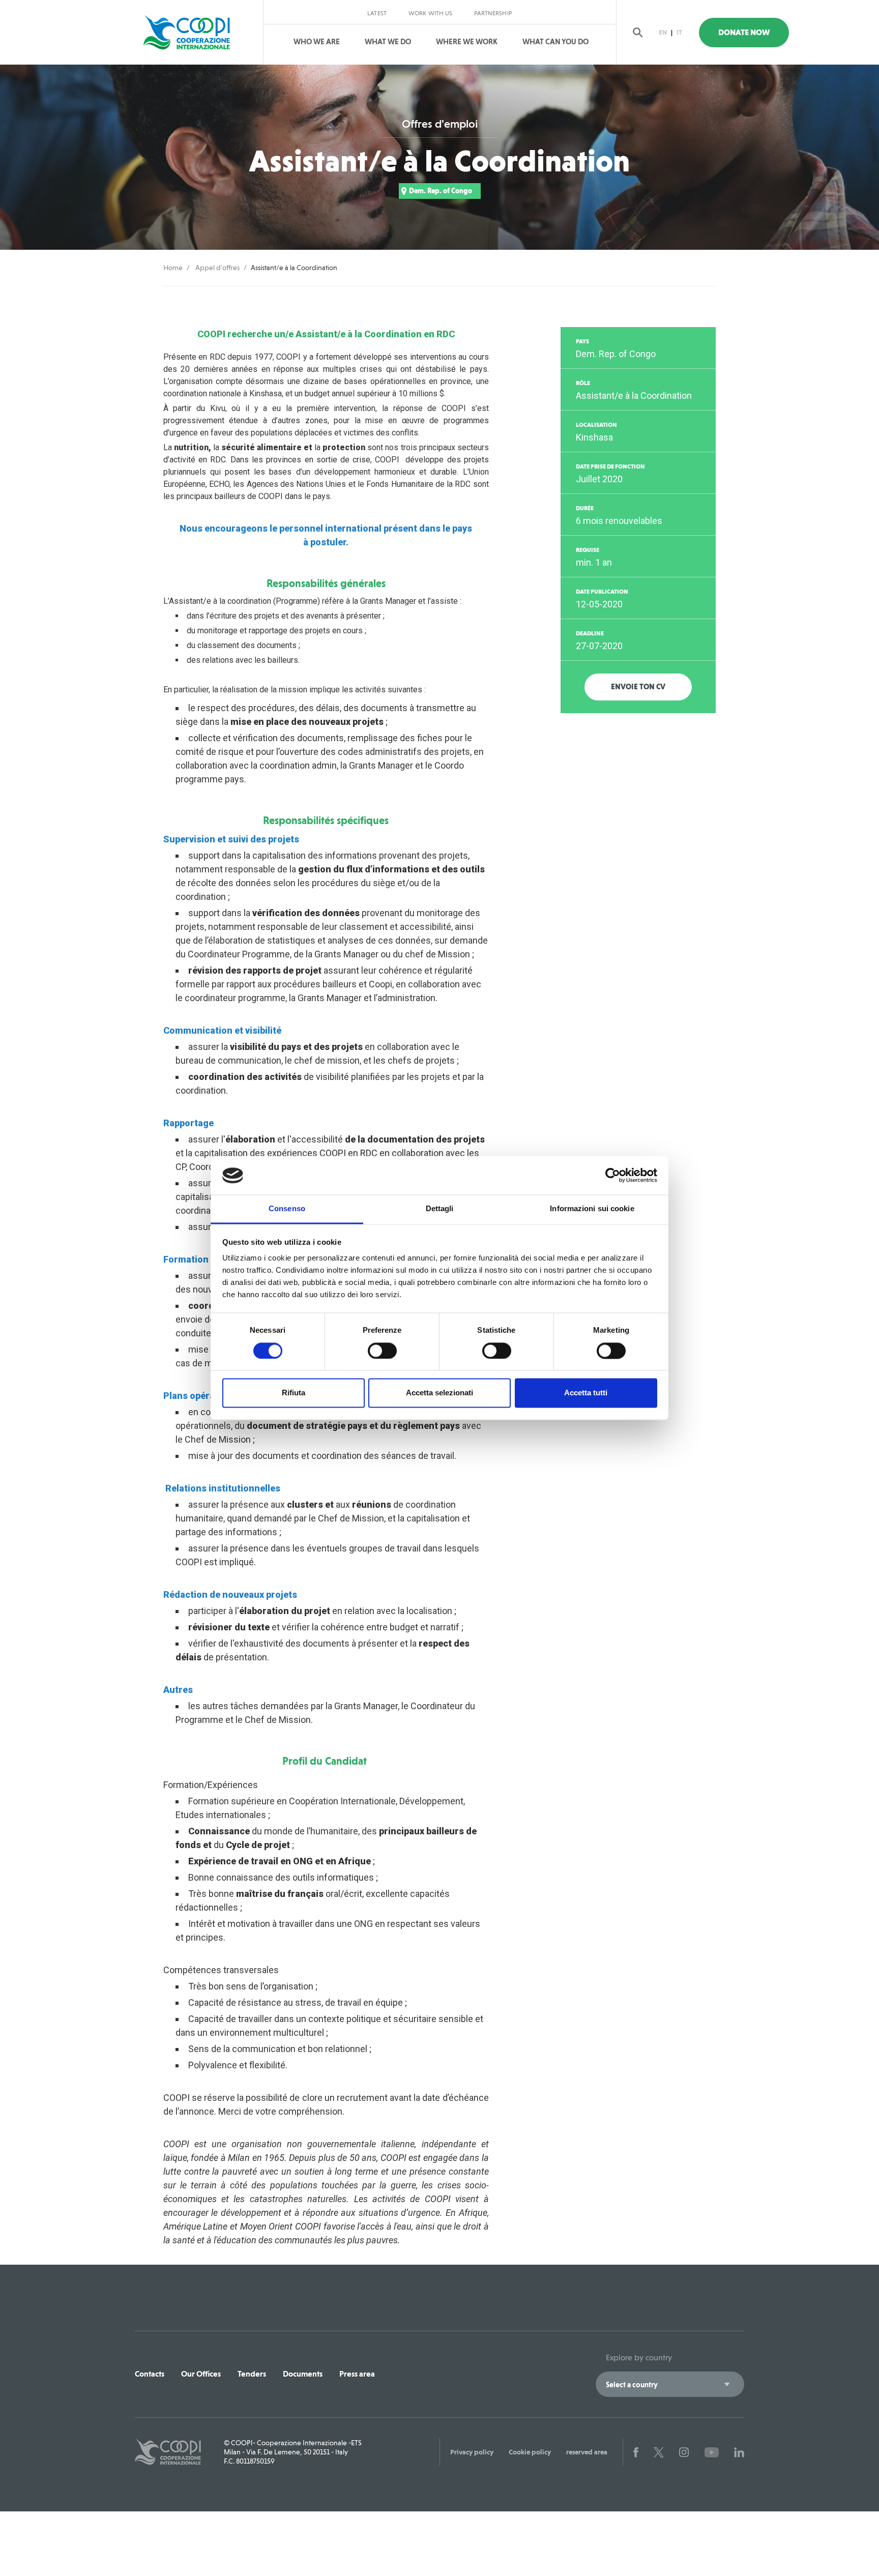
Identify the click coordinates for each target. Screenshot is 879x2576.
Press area (357, 2374)
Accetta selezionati (439, 1393)
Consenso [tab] (287, 1209)
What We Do (388, 42)
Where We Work (467, 42)
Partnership (493, 13)
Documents (303, 2374)
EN (663, 32)
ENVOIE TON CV (638, 687)
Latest (377, 13)
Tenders (252, 2374)
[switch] (382, 1351)
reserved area (587, 2452)
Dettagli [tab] (440, 1209)
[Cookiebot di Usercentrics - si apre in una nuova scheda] (613, 1176)
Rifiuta (294, 1393)
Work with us (430, 13)
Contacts (150, 2374)
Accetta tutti (586, 1393)
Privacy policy (472, 2452)
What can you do (555, 42)
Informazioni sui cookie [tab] (592, 1209)
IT (679, 32)
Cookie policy (530, 2452)
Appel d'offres (217, 268)
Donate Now (744, 32)
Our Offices (201, 2374)
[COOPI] (197, 33)
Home (173, 268)
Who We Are (317, 42)
